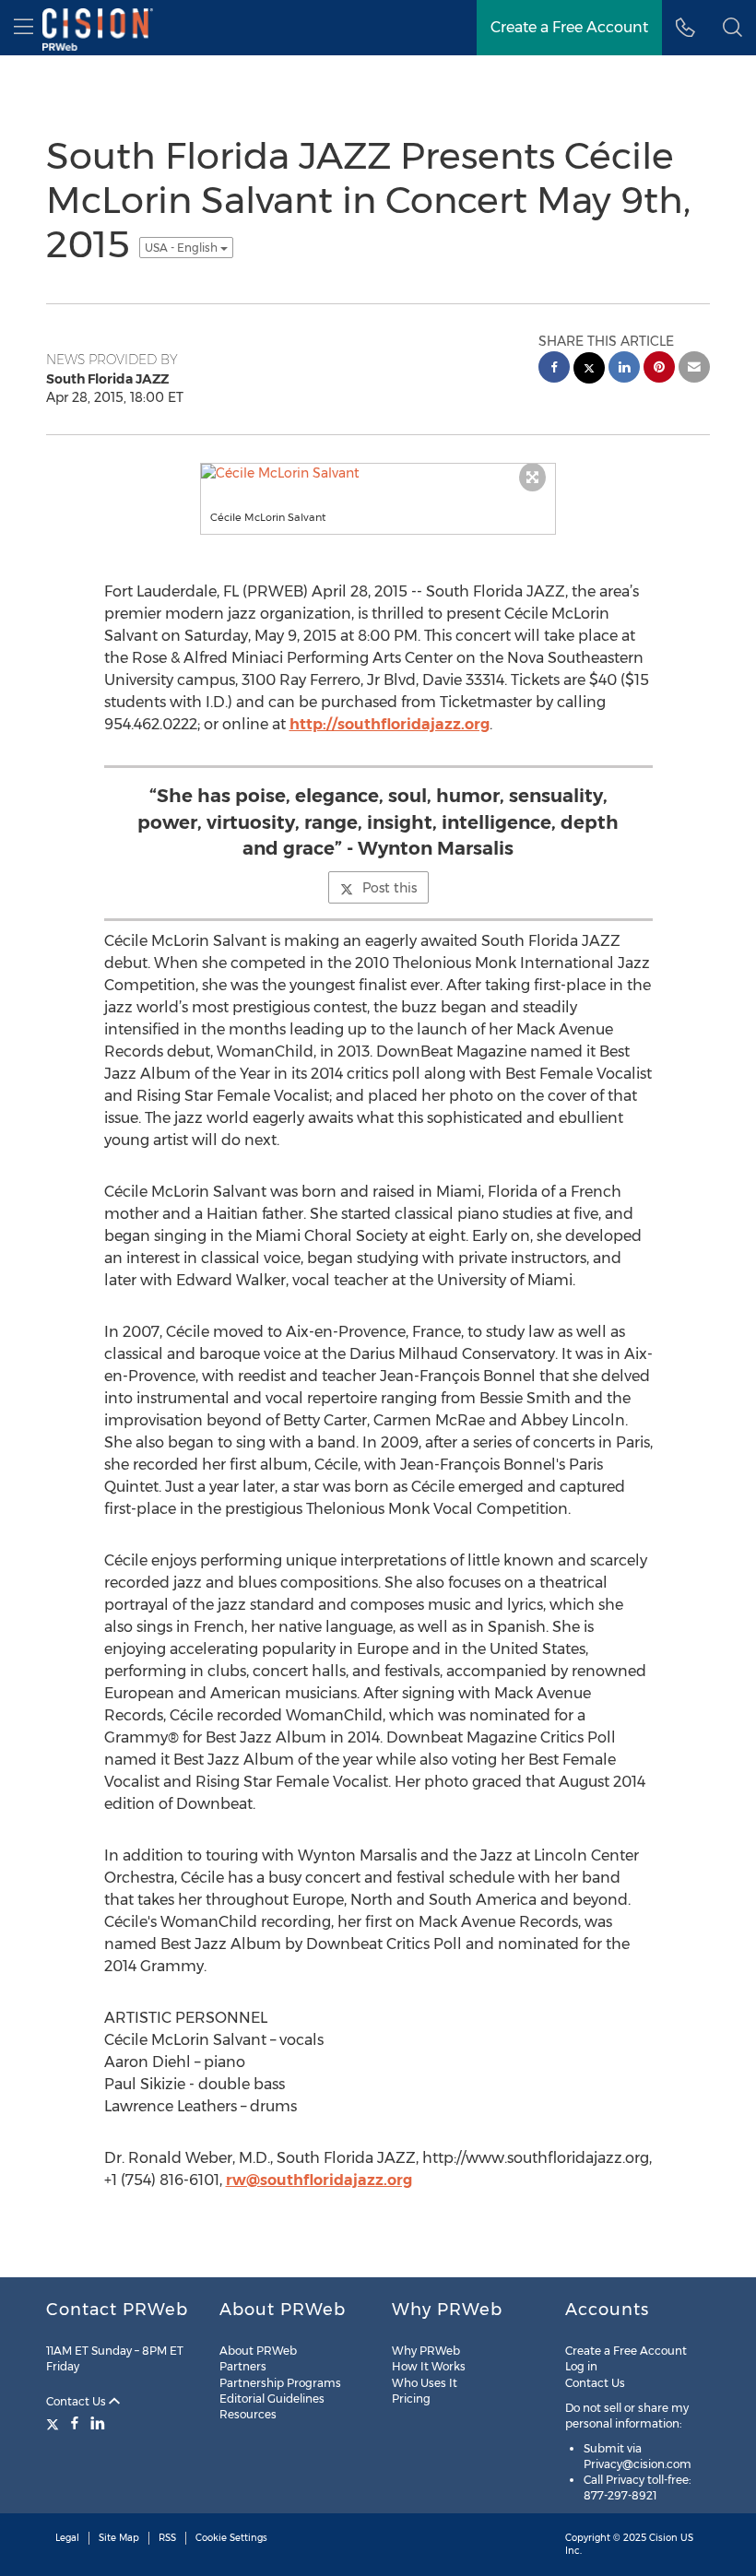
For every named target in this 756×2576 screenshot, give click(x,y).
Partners (243, 2366)
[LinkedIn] (98, 2423)
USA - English (183, 248)
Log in (581, 2366)
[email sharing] (694, 369)
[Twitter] (55, 2423)
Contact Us (77, 2401)
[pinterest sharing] (659, 369)
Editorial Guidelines (272, 2399)
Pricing (411, 2399)
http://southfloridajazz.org (390, 724)
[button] (732, 28)
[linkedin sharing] (624, 369)
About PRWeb (258, 2351)
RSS (167, 2538)
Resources (248, 2414)
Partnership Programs (280, 2383)
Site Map (119, 2538)
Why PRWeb (426, 2351)
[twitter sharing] (589, 370)
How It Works (429, 2366)
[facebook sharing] (554, 369)
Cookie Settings (231, 2538)
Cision (663, 2538)
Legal (67, 2538)
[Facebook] (75, 2423)
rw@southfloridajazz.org (319, 2180)
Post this (390, 888)
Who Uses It (425, 2383)
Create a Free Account (626, 2351)
